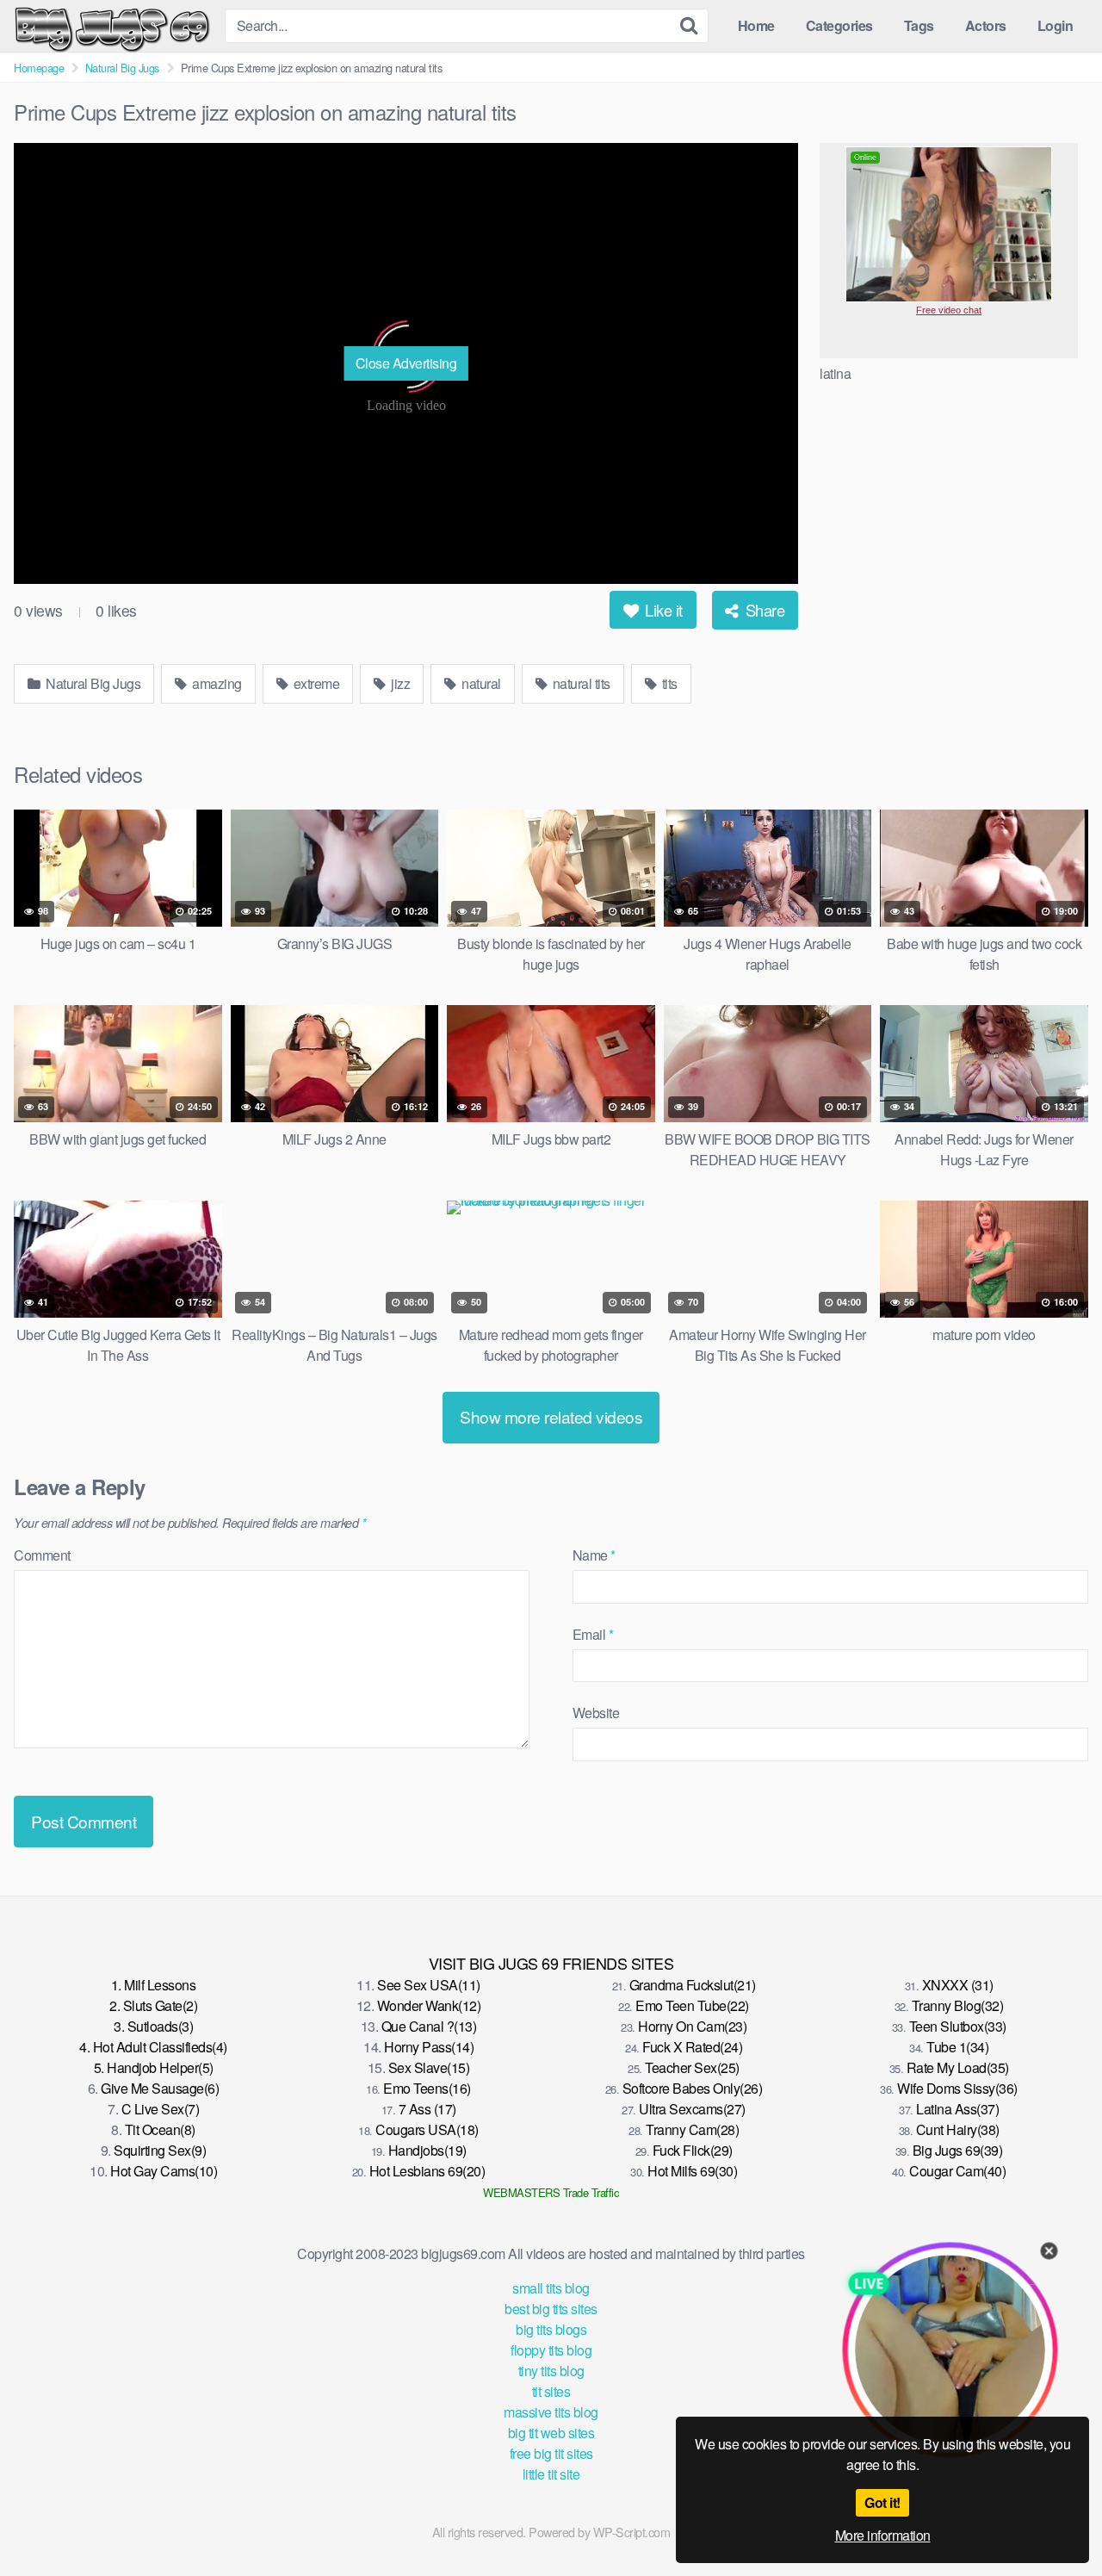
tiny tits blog (551, 2371)
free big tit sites (551, 2453)
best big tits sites (551, 2309)
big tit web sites (551, 2433)
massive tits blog (551, 2412)
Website (596, 1713)
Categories (839, 25)
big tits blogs (551, 2329)
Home (756, 25)
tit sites (551, 2391)
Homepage (39, 68)
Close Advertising (406, 363)
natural (480, 683)
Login (1056, 25)
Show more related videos (551, 1416)
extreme (315, 683)
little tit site (551, 2474)
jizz (399, 683)
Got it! (882, 2502)
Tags (919, 25)
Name (594, 1555)
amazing (216, 683)
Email (593, 1634)
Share (763, 610)
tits (668, 683)
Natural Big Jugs (122, 68)
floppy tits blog (551, 2350)
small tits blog (551, 2288)
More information (883, 2535)
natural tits (580, 683)
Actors (986, 25)
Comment (42, 1555)
